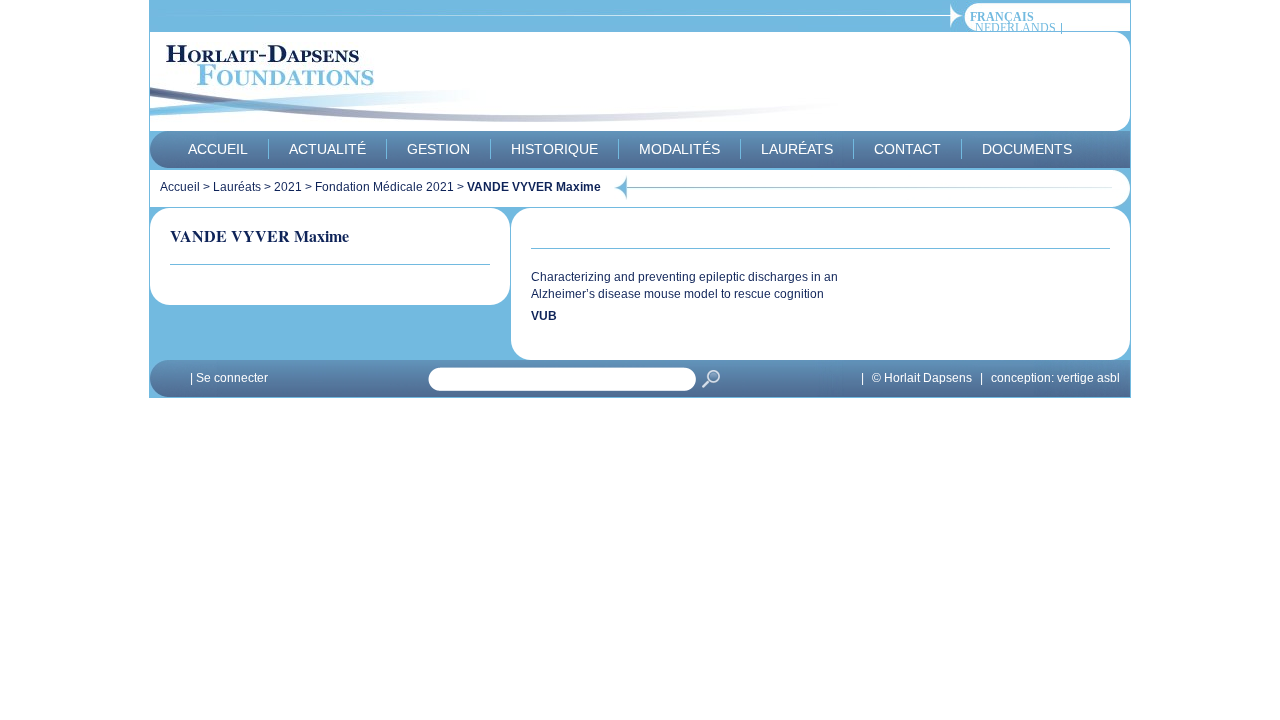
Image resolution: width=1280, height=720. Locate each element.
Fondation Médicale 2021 (384, 187)
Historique (554, 149)
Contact (907, 149)
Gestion (438, 149)
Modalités (679, 149)
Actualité (327, 149)
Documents (1027, 149)
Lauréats (797, 149)
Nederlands (1015, 28)
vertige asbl (1088, 378)
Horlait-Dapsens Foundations (509, 84)
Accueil (218, 149)
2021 (288, 187)
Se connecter (232, 378)
